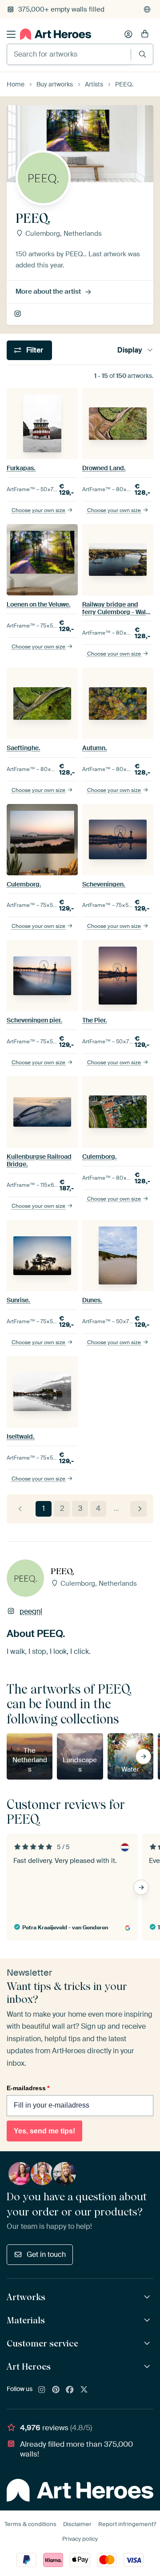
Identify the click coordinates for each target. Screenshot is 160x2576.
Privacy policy (80, 2539)
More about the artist (48, 291)
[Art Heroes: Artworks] (148, 2297)
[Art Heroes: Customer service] (148, 2344)
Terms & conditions (30, 2524)
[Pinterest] (56, 2390)
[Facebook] (70, 2390)
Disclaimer (77, 2524)
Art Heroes (29, 2367)
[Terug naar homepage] (56, 34)
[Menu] (11, 34)
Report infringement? (127, 2524)
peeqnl (18, 314)
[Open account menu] (128, 34)
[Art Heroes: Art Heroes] (148, 2367)
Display (130, 350)
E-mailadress (28, 2088)
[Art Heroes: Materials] (148, 2320)
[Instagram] (42, 2390)
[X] (84, 2390)
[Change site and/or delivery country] (147, 9)
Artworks (26, 2297)
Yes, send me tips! (44, 2131)
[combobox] (69, 54)
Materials (26, 2320)
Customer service (42, 2343)
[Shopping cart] (145, 34)
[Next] (138, 1509)
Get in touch (46, 2254)
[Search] (142, 54)
